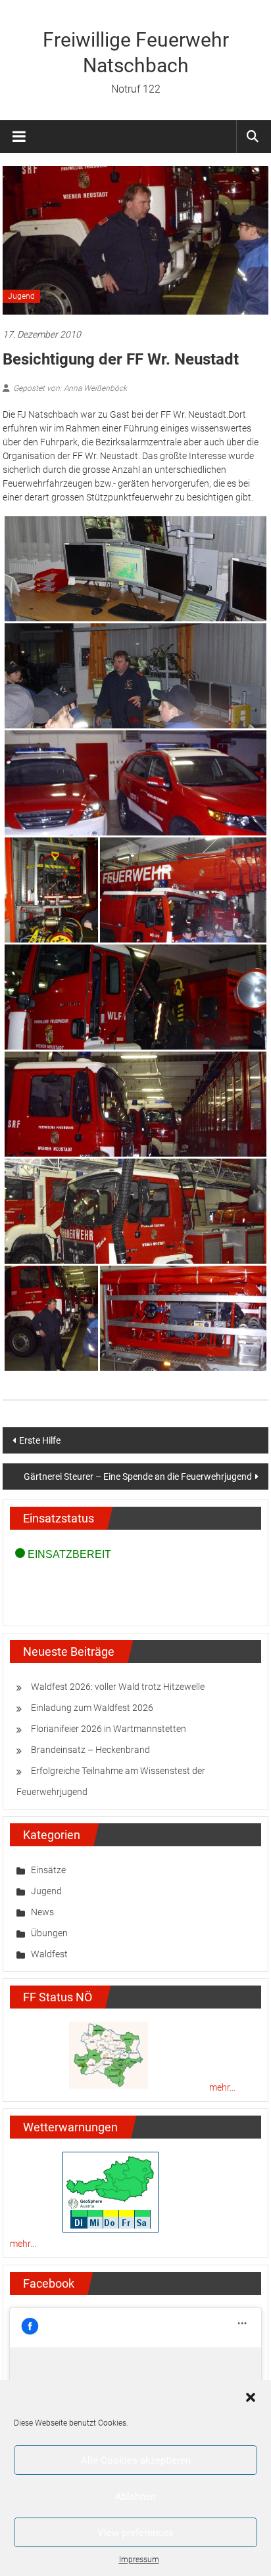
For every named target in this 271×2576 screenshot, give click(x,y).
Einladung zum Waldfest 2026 (92, 1708)
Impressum (139, 2560)
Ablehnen (135, 2497)
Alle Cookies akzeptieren (136, 2460)
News (42, 1912)
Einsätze (48, 1870)
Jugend (21, 296)
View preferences (135, 2533)
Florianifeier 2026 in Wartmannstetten (109, 1729)
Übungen (49, 1933)
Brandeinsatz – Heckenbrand (90, 1750)
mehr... (222, 2087)
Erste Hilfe (40, 1440)
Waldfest (49, 1954)
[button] (251, 2397)
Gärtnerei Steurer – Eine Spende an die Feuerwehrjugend (138, 1477)
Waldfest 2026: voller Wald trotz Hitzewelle (118, 1687)
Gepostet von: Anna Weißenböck (70, 388)
